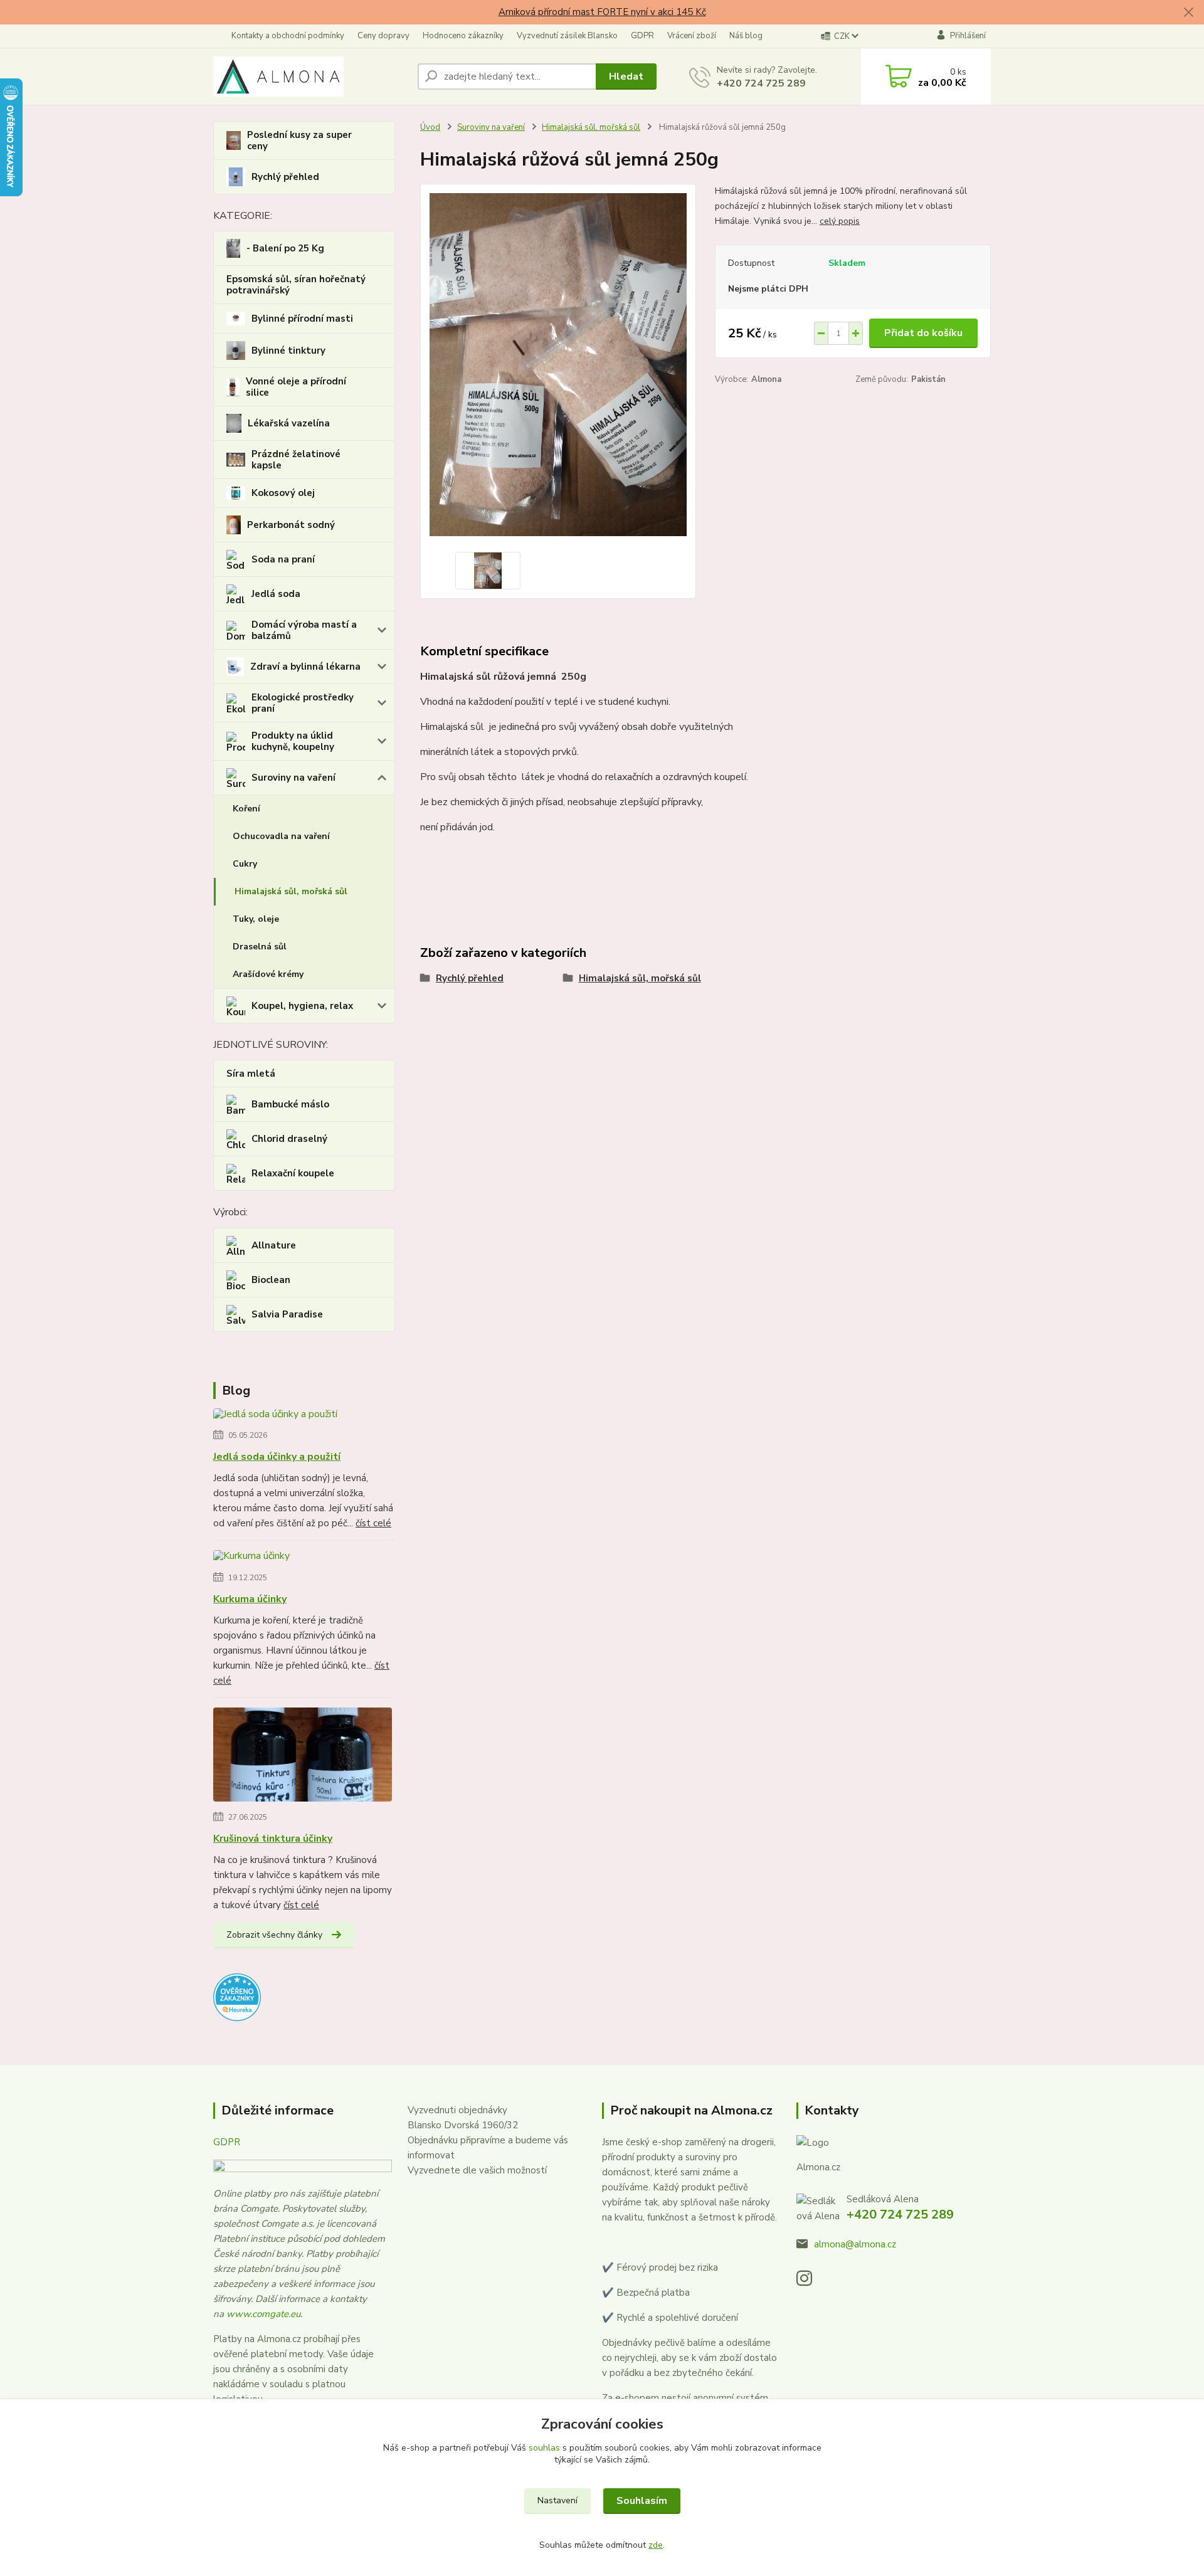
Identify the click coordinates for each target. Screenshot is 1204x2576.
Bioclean (271, 1280)
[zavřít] (1188, 13)
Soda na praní (283, 559)
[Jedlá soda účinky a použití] (275, 1417)
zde (656, 2545)
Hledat (626, 77)
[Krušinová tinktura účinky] (303, 1756)
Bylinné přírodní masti (302, 319)
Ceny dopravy (383, 36)
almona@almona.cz (855, 2244)
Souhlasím (642, 2501)
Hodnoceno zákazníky (463, 36)
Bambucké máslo (290, 1104)
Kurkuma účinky (250, 1599)
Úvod (430, 127)
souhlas (544, 2448)
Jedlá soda (276, 594)
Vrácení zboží (692, 36)
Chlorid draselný (289, 1139)
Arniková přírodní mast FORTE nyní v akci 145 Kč (602, 12)
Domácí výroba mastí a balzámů (304, 630)
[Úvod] (310, 77)
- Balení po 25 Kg (285, 248)
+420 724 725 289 (761, 83)
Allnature (274, 1245)
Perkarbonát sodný (291, 525)
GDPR (642, 36)
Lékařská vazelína (289, 423)
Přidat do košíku (923, 333)
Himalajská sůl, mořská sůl (291, 891)
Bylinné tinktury (288, 351)
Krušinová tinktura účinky (273, 1839)
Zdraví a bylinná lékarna (305, 667)
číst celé (373, 1523)
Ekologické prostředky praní (303, 703)
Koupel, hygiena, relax (302, 1006)
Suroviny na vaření (293, 778)
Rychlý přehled (285, 177)
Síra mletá (251, 1074)
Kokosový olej (283, 493)
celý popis (840, 221)
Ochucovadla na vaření (281, 836)
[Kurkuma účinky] (251, 1558)
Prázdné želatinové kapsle (296, 460)
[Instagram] (811, 2282)
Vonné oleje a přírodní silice (296, 387)
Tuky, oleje (256, 919)
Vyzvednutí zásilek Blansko (567, 36)
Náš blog (746, 36)
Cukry (245, 864)
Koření (246, 809)
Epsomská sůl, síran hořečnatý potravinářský (296, 285)
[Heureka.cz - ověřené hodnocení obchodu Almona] (237, 1996)
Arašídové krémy (268, 974)
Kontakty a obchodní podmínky (288, 36)
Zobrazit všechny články (274, 1935)
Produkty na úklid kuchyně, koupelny (293, 741)
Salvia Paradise (287, 1314)
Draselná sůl (260, 947)
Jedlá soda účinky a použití (277, 1457)
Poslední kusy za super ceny (299, 140)
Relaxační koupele (293, 1173)
